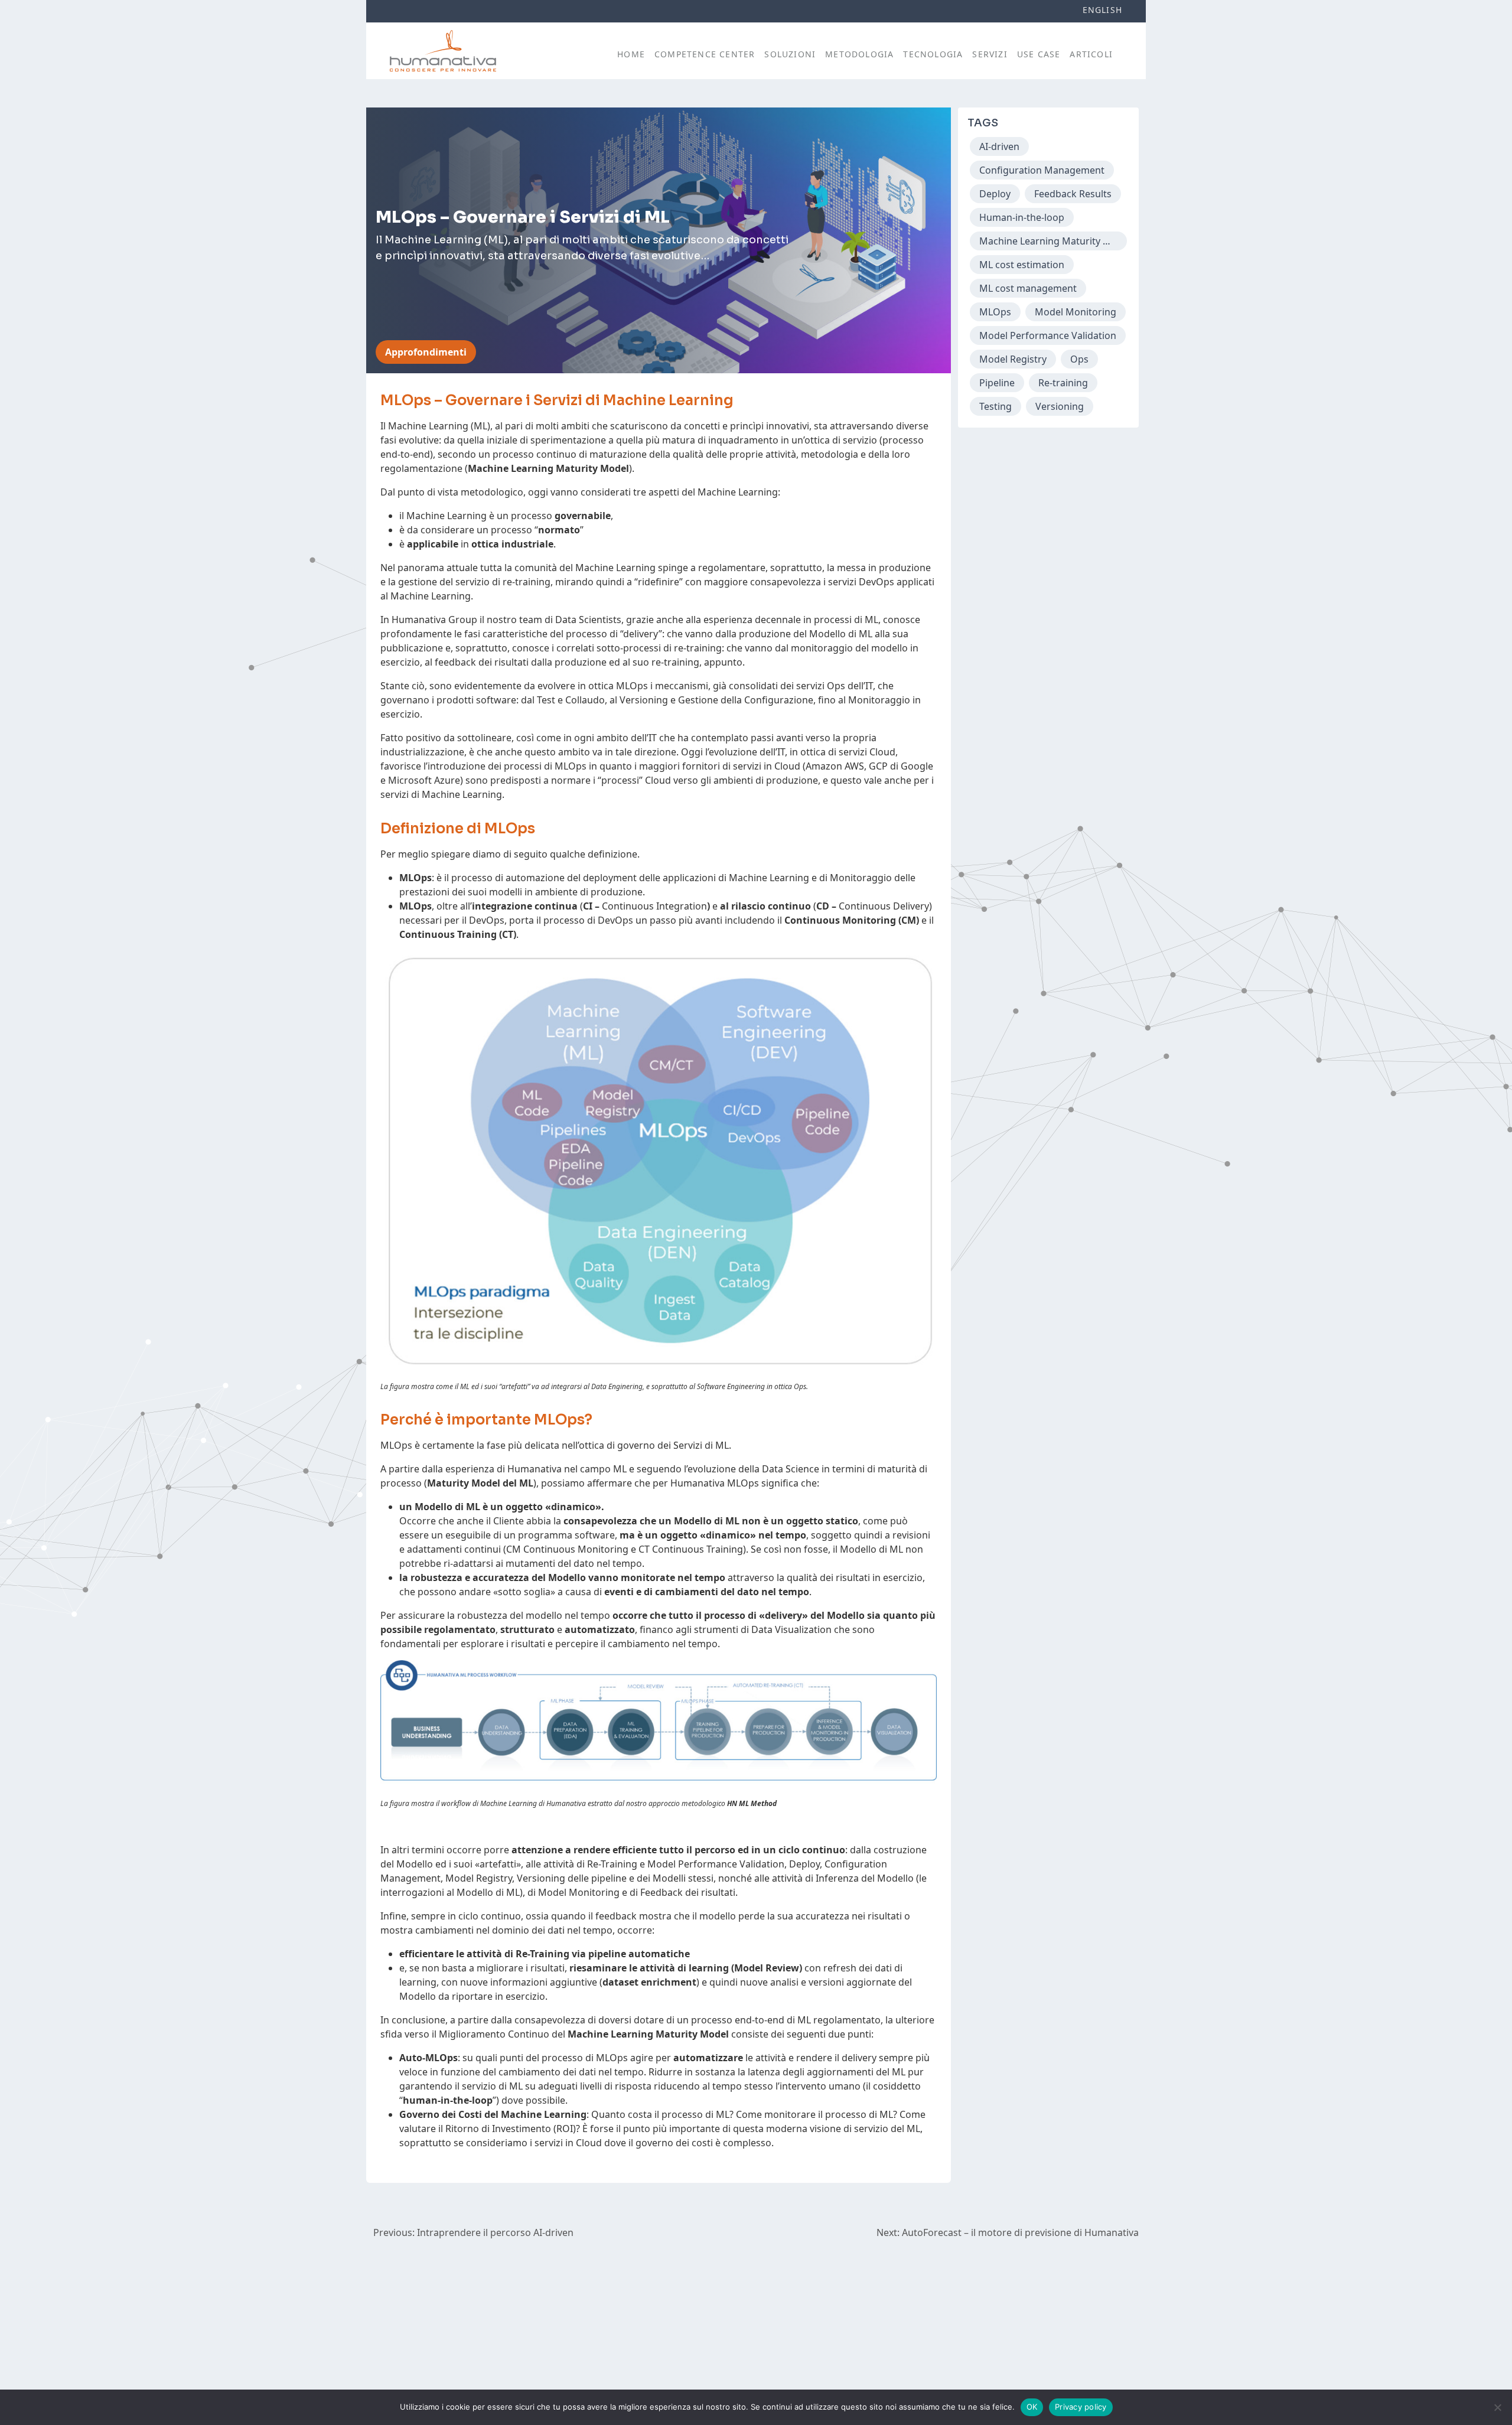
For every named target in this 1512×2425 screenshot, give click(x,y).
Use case (1039, 54)
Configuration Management (1042, 170)
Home (631, 54)
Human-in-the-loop (1022, 217)
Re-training (1063, 383)
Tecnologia (933, 54)
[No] (1497, 2407)
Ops (1079, 359)
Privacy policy (1081, 2407)
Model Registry (1013, 359)
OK (1032, 2407)
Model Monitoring (1076, 312)
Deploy (995, 194)
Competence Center (705, 54)
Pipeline (997, 383)
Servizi (990, 54)
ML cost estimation (1022, 265)
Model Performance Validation (1048, 335)
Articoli (1091, 54)
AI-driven (999, 146)
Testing (995, 406)
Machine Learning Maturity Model (1053, 241)
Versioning (1060, 406)
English (1102, 10)
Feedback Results (1073, 194)
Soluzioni (790, 54)
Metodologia (859, 54)
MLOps (995, 312)
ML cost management (1028, 288)
